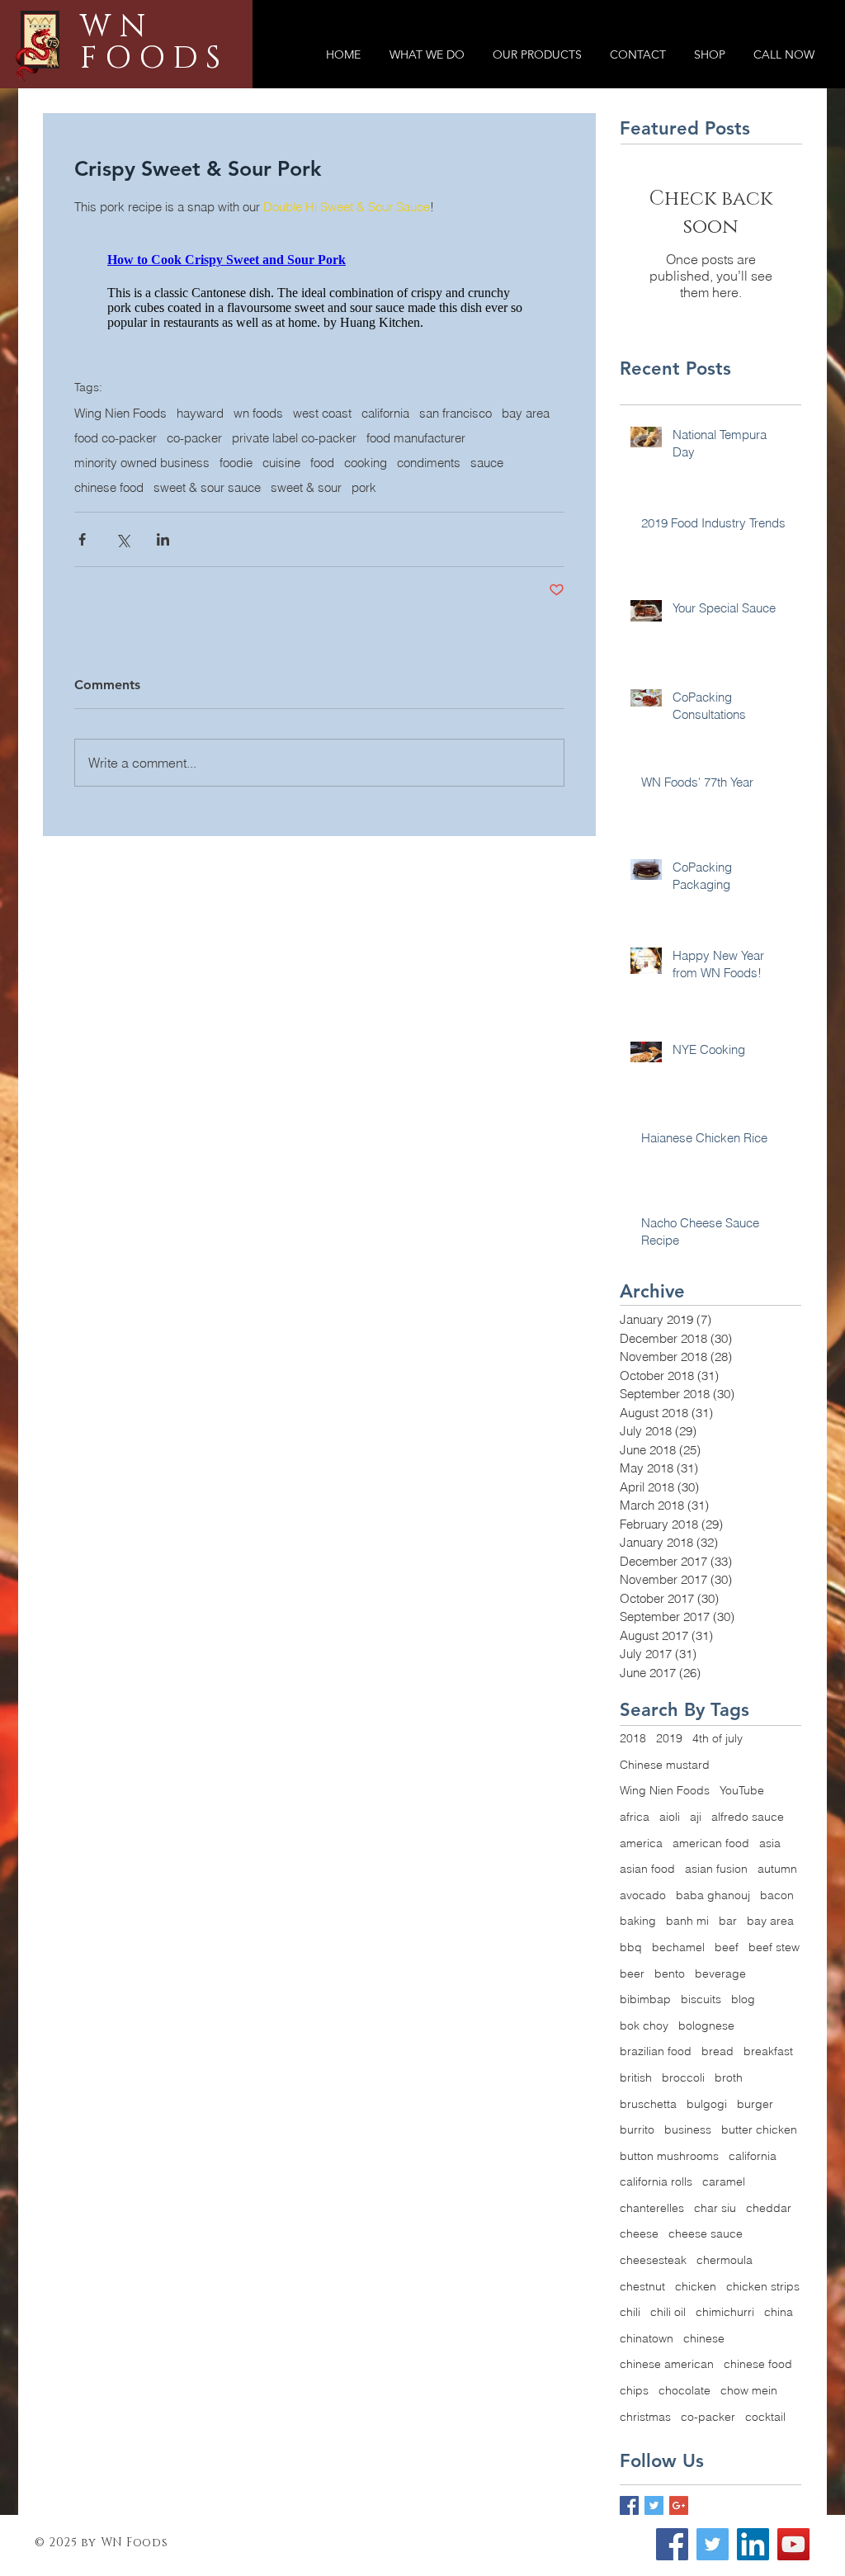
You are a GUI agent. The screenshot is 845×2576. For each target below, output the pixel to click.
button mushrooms (669, 2156)
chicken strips (763, 2286)
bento (670, 1973)
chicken (696, 2286)
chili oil (668, 2312)
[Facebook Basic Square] (629, 2505)
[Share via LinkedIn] (163, 597)
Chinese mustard (665, 1765)
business (688, 2129)
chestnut (642, 2286)
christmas (645, 2417)
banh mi (687, 1921)
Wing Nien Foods (120, 471)
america (641, 1843)
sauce (487, 521)
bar (728, 1921)
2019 (669, 1738)
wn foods (258, 471)
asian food (647, 1869)
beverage (720, 1973)
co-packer (194, 496)
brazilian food (656, 2051)
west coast (322, 471)
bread (718, 2051)
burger (755, 2104)
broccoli (683, 2077)
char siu (715, 2208)
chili (630, 2312)
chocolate (684, 2390)
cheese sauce (706, 2233)
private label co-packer (294, 496)
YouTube (742, 1790)
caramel (724, 2181)
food (322, 521)
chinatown (647, 2338)
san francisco (456, 471)
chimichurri (725, 2312)
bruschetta (648, 2104)
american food (711, 1843)
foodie (236, 521)
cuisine (281, 521)
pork (364, 546)
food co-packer (116, 496)
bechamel (678, 1947)
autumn (777, 1869)
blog (743, 1999)
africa (635, 1817)
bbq (631, 1947)
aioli (670, 1817)
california (385, 471)
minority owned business (142, 521)
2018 (633, 1738)
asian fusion (716, 1869)
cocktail (765, 2417)
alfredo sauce (748, 1817)
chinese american (667, 2364)
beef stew (774, 1947)
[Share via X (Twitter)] (123, 597)
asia (770, 1843)
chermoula (725, 2260)
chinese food (109, 546)
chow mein (749, 2390)
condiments (429, 521)
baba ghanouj (713, 1895)
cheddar (769, 2208)
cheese (639, 2233)
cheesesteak (653, 2260)
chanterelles (652, 2208)
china (779, 2312)
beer (632, 1973)
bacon (777, 1895)
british (636, 2077)
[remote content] (319, 318)
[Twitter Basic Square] (654, 2505)
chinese (704, 2338)
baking (638, 1921)
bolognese (706, 2025)
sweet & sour (306, 546)
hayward (200, 471)
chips (634, 2390)
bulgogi (707, 2104)
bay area (526, 471)
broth (729, 2077)
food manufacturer (416, 496)
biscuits (701, 1999)
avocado (643, 1895)
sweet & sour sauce (207, 546)
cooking (366, 521)
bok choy (644, 2025)
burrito (637, 2129)
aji (696, 1817)
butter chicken (759, 2129)
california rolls (656, 2181)
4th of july (718, 1738)
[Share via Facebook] (82, 597)
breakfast (768, 2051)
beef (727, 1947)
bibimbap (645, 1999)
